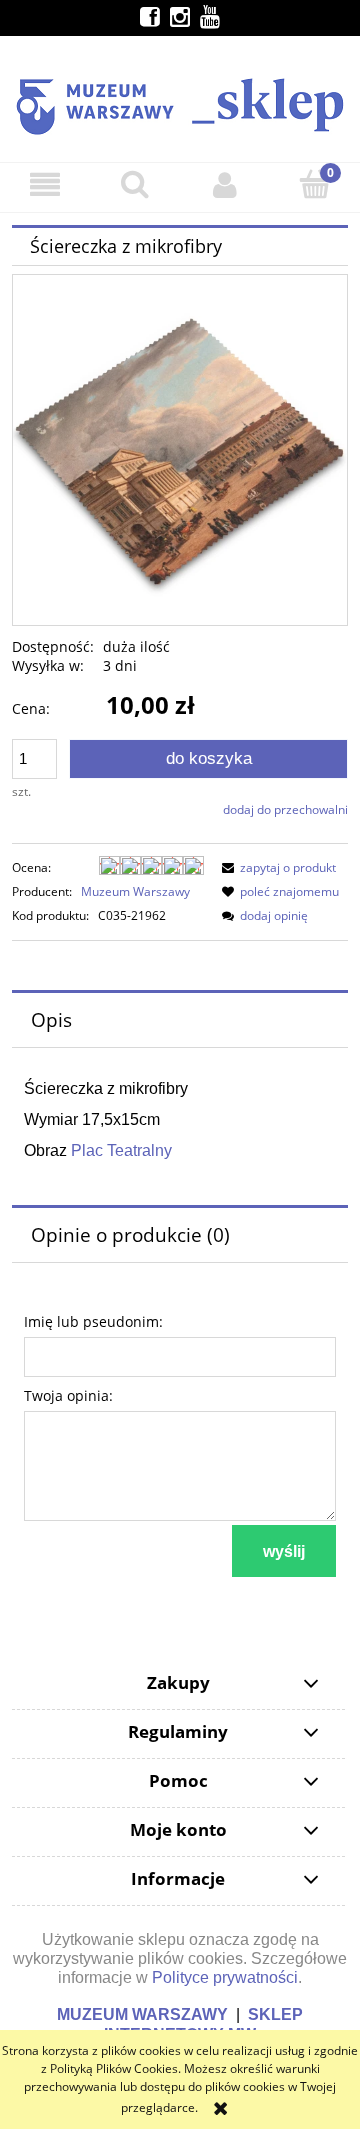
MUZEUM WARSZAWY (142, 2014)
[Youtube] (210, 17)
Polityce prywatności (225, 1977)
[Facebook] (150, 17)
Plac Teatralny (121, 1150)
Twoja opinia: (68, 1395)
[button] (45, 184)
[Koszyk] (315, 183)
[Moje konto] (225, 184)
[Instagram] (180, 17)
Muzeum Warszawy (135, 891)
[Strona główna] (180, 97)
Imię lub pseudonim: (93, 1321)
